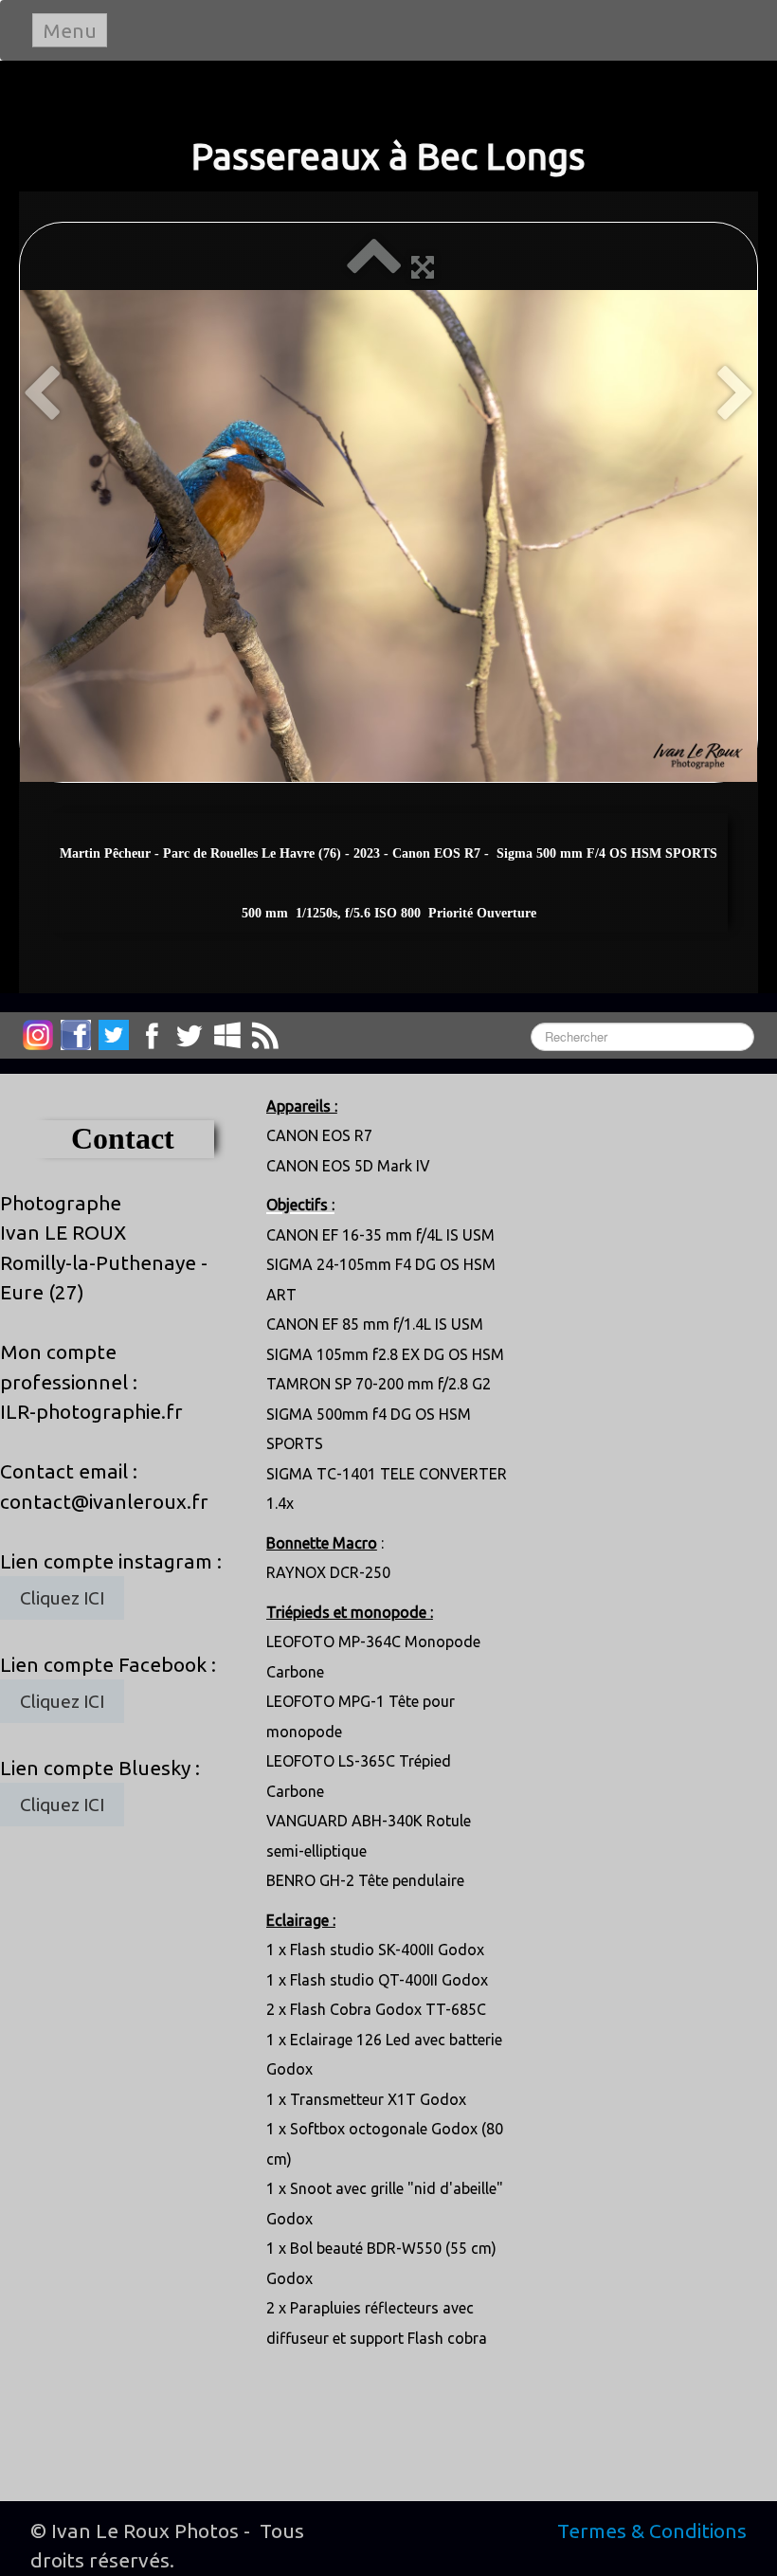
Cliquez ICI (62, 1598)
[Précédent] (41, 395)
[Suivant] (736, 395)
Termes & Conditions (652, 2531)
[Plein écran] (423, 266)
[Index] (374, 266)
